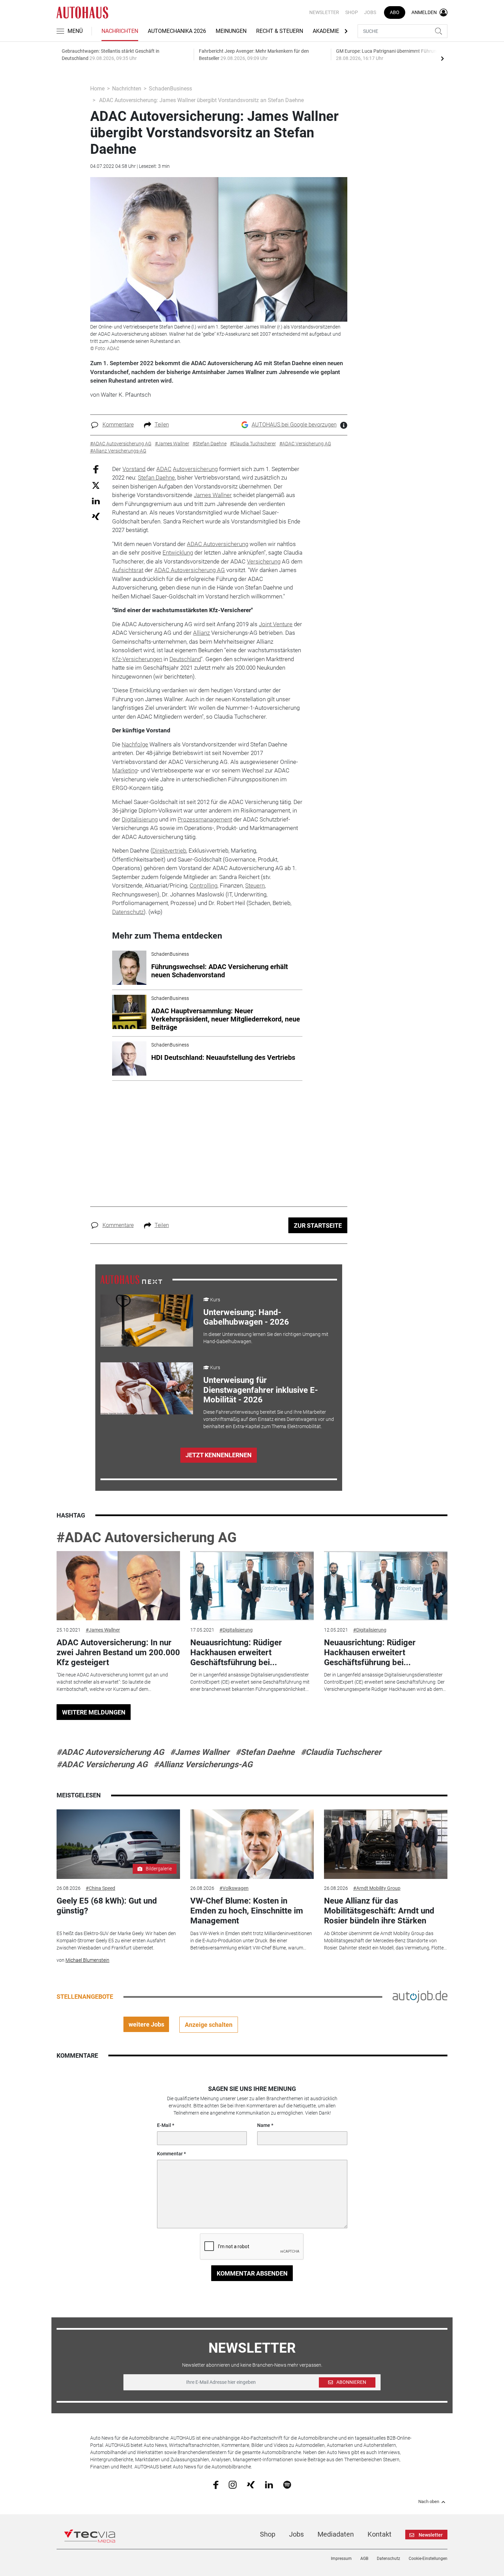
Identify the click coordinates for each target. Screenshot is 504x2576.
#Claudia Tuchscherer (341, 1752)
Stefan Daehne (156, 478)
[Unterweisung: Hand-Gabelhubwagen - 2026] (147, 1321)
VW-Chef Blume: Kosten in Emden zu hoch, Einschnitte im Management (247, 1911)
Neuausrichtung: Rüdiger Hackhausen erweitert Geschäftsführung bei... (236, 1652)
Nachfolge (135, 744)
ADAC (164, 469)
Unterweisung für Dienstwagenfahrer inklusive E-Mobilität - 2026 (261, 1390)
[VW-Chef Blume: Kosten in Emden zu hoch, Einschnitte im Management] (252, 1844)
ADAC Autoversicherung (218, 544)
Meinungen (231, 31)
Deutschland (185, 659)
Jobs (370, 12)
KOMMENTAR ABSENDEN (252, 2273)
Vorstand (134, 469)
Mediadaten (336, 2534)
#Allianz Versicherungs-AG (203, 1764)
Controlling (203, 885)
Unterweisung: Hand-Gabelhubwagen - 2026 (246, 1317)
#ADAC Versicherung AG (102, 1764)
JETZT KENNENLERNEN (219, 1455)
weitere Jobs (146, 2024)
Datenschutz (128, 912)
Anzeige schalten (209, 2025)
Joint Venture (276, 624)
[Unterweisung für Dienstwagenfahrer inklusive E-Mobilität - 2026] (147, 1388)
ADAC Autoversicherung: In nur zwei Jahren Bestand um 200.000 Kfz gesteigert (118, 1652)
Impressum (341, 2559)
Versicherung (264, 561)
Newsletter (324, 12)
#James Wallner (103, 1630)
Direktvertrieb (169, 851)
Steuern (255, 885)
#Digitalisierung (236, 1630)
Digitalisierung (140, 819)
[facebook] (216, 2485)
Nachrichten (120, 31)
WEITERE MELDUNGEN (94, 1712)
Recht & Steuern (280, 31)
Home (97, 89)
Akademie (326, 31)
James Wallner (213, 495)
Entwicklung (178, 553)
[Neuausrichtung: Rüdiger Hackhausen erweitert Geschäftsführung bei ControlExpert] (252, 1586)
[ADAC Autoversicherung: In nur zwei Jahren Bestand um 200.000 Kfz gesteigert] (118, 1586)
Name (264, 2125)
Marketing (125, 770)
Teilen (162, 425)
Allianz (201, 633)
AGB (364, 2559)
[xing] (251, 2484)
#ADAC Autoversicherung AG (147, 1538)
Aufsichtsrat (128, 570)
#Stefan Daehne (265, 1752)
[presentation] (442, 58)
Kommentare (118, 425)
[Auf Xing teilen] (96, 516)
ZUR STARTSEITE (318, 1225)
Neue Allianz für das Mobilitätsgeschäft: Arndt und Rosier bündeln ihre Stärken (379, 1911)
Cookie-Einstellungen (428, 2559)
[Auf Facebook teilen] (96, 469)
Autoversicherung (195, 469)
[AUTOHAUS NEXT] (131, 1279)
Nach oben (429, 2502)
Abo (395, 12)
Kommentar (170, 2154)
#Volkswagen (234, 1888)
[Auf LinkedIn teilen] (96, 501)
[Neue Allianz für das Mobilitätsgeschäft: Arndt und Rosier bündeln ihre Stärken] (386, 1844)
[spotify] (287, 2485)
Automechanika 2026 (177, 31)
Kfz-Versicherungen (137, 659)
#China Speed (100, 1888)
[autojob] (420, 1996)
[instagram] (233, 2485)
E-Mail (164, 2125)
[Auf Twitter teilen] (96, 485)
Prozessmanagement (205, 819)
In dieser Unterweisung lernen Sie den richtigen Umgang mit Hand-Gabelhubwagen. (266, 1338)
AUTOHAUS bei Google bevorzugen (294, 425)
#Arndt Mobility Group (377, 1888)
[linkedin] (269, 2484)
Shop (352, 12)
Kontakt (380, 2534)
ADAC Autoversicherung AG (190, 570)
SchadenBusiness (170, 89)
